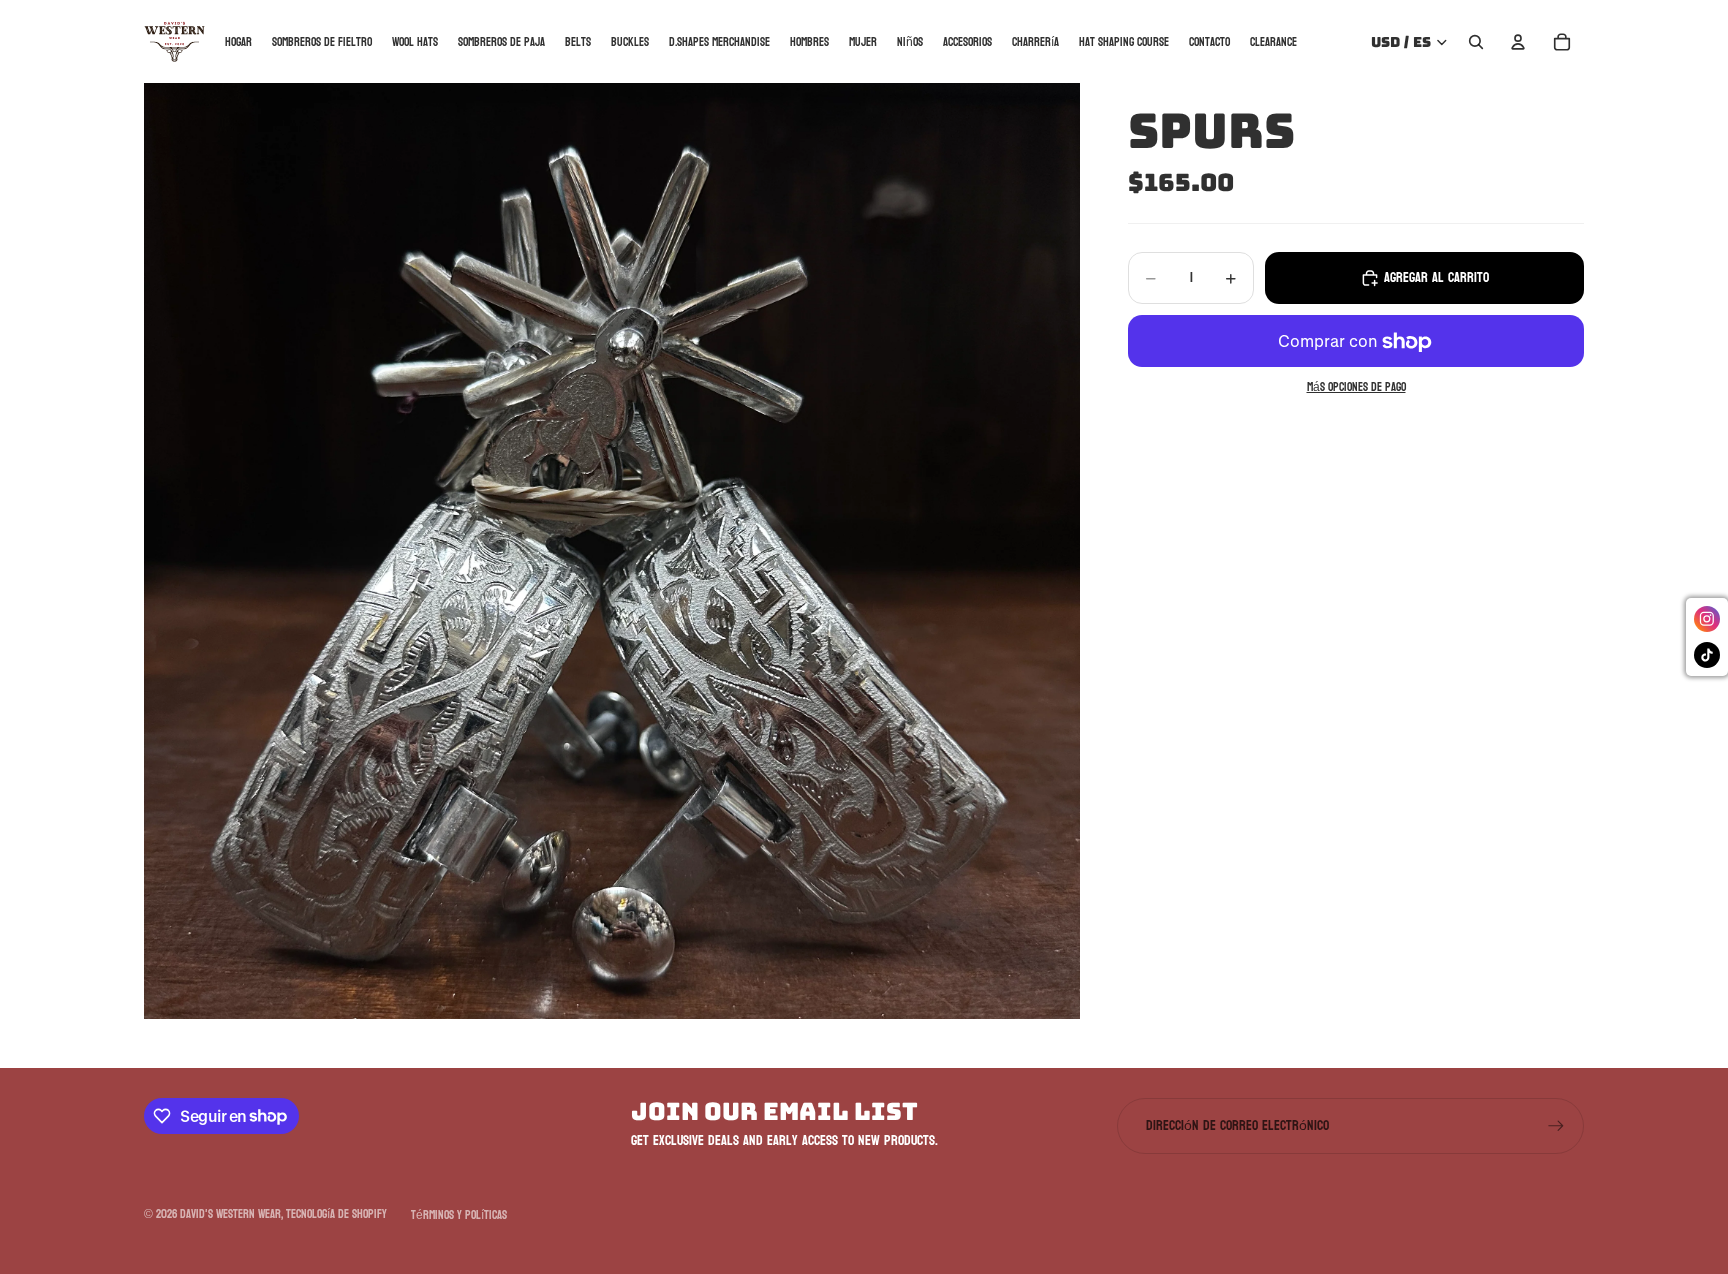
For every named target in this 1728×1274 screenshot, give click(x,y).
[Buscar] (1476, 42)
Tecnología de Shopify (336, 1214)
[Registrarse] (1556, 1126)
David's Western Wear (230, 1214)
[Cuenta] (1518, 42)
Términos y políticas (459, 1215)
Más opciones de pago (1356, 388)
